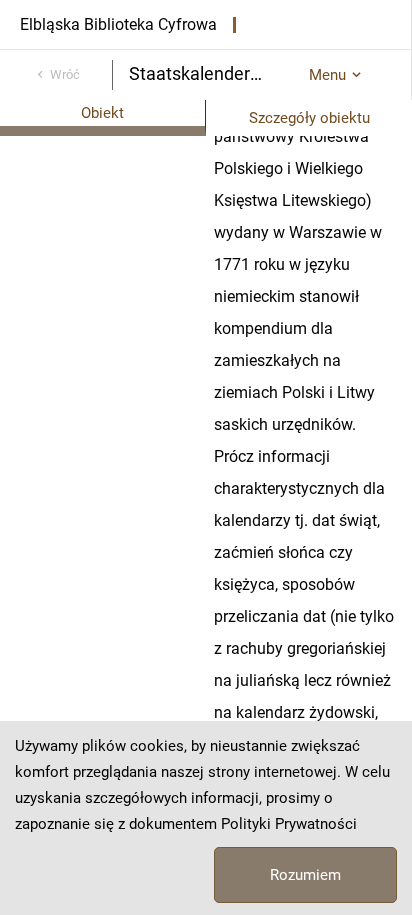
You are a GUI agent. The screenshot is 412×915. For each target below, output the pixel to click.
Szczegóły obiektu (309, 118)
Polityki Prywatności (289, 824)
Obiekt (102, 113)
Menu (327, 75)
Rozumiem (305, 875)
